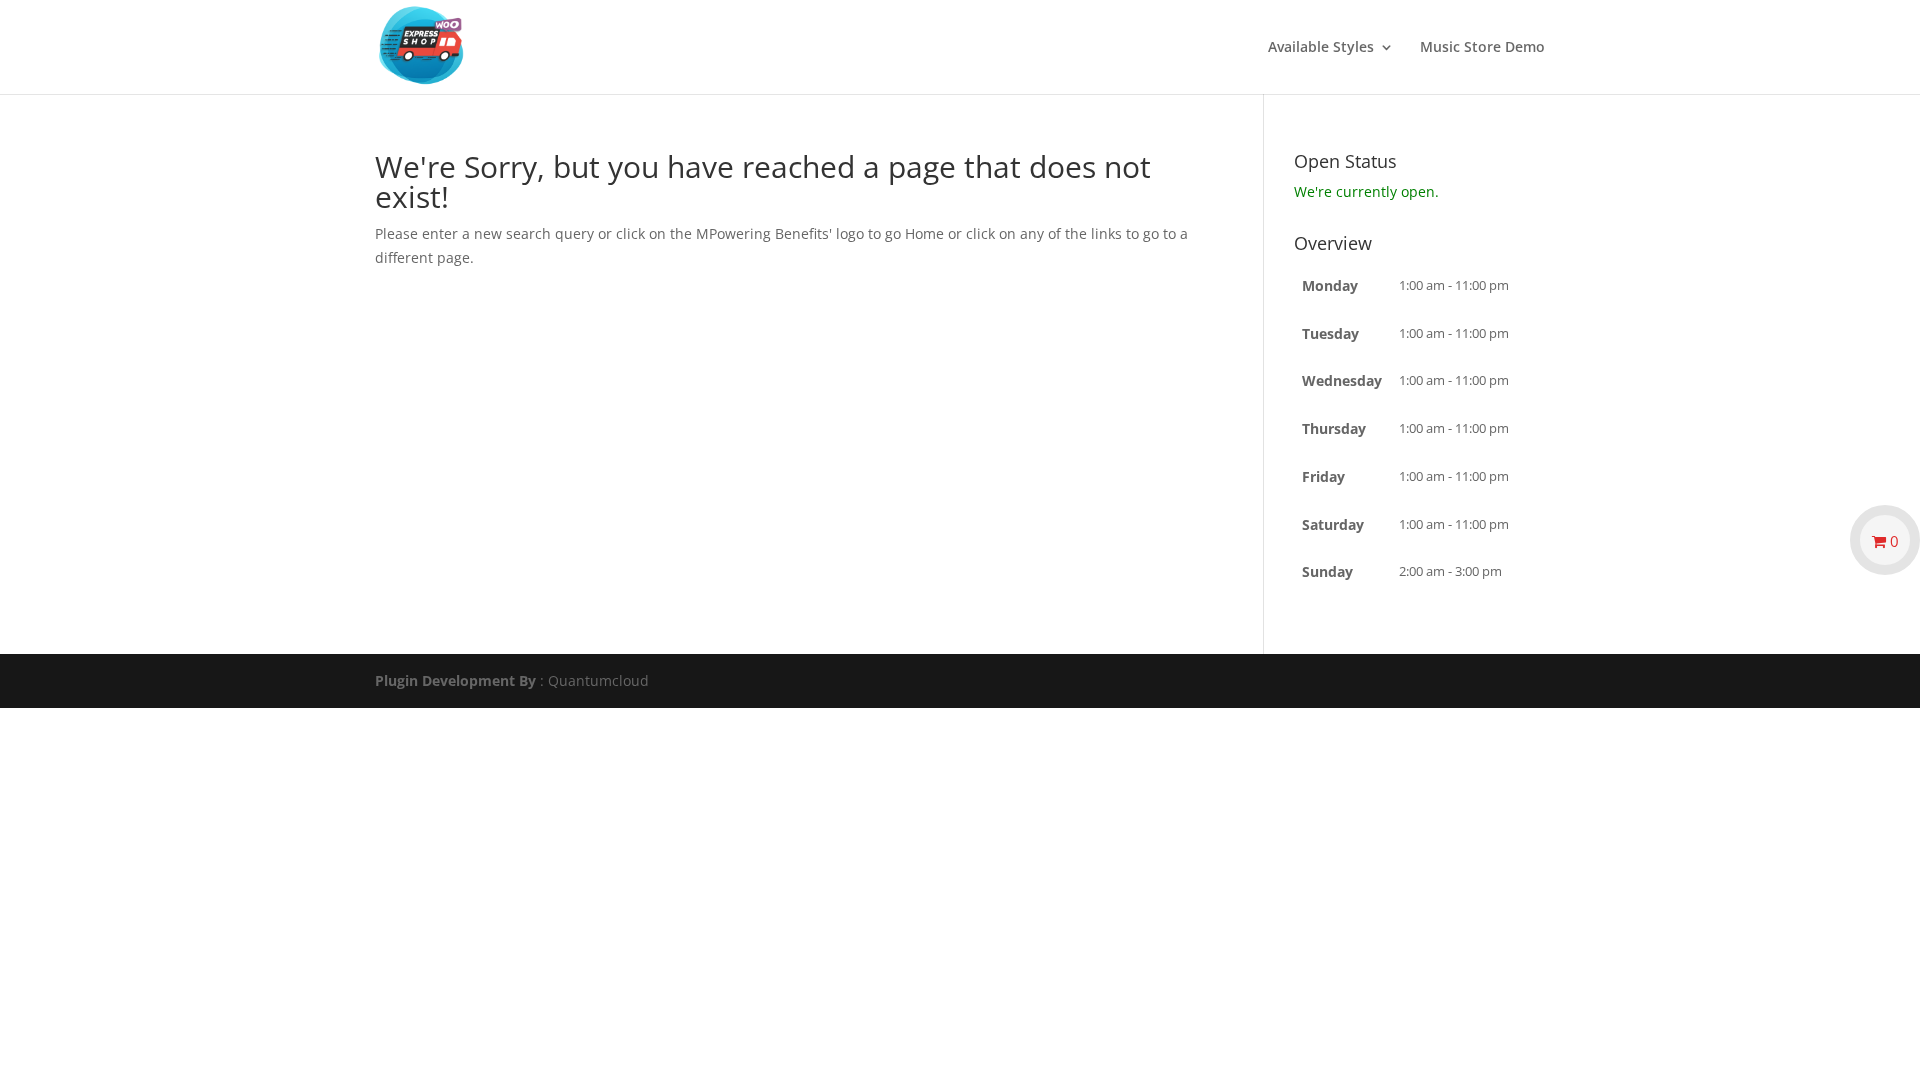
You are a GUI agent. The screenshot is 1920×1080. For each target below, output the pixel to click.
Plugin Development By (455, 680)
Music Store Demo (1482, 48)
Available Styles (1321, 48)
